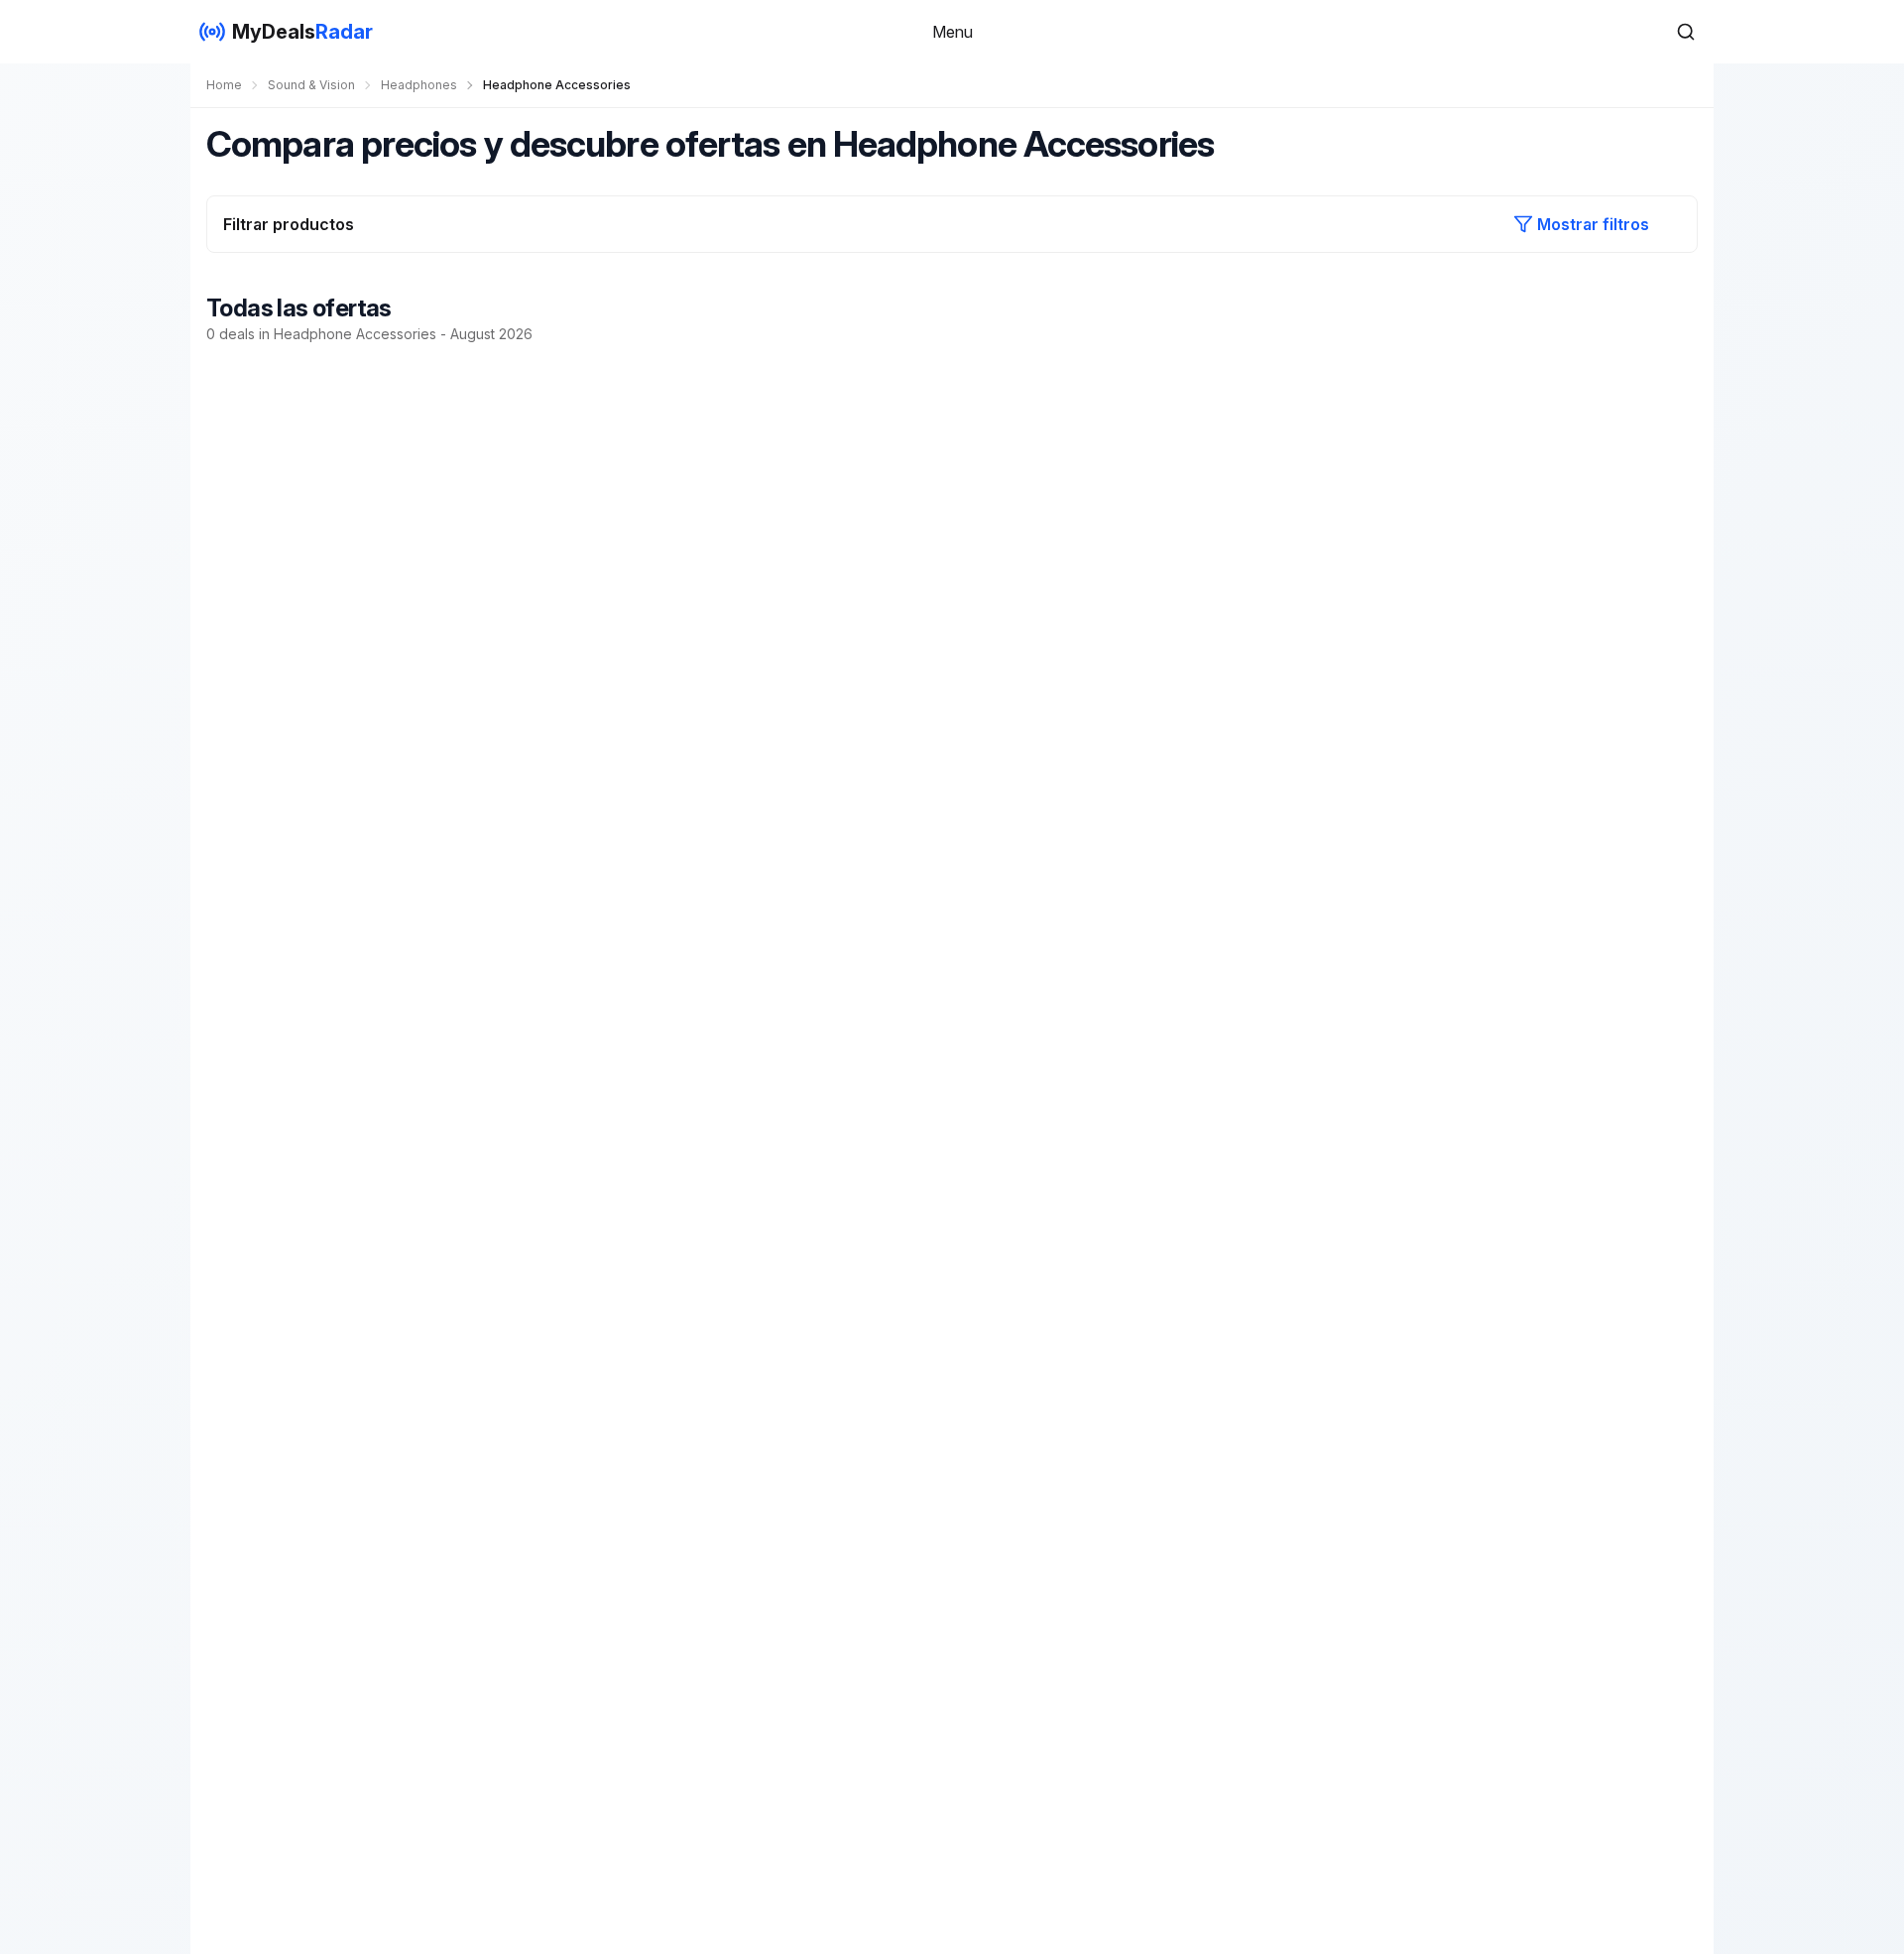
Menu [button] (952, 32)
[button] (1686, 32)
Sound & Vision (311, 85)
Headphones (419, 85)
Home (224, 85)
